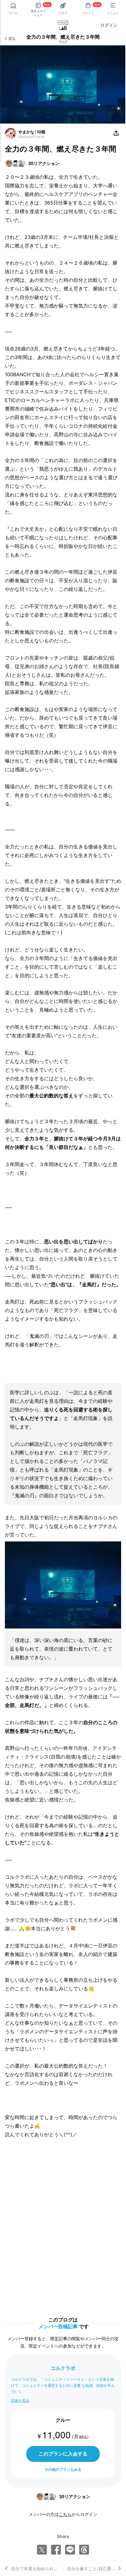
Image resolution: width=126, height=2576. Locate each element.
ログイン (109, 25)
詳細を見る (20, 2400)
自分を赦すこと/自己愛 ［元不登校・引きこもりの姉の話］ (94, 2568)
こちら (65, 2514)
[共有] (116, 133)
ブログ (63, 42)
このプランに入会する (63, 2454)
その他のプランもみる (63, 2469)
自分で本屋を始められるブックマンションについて (37, 2568)
